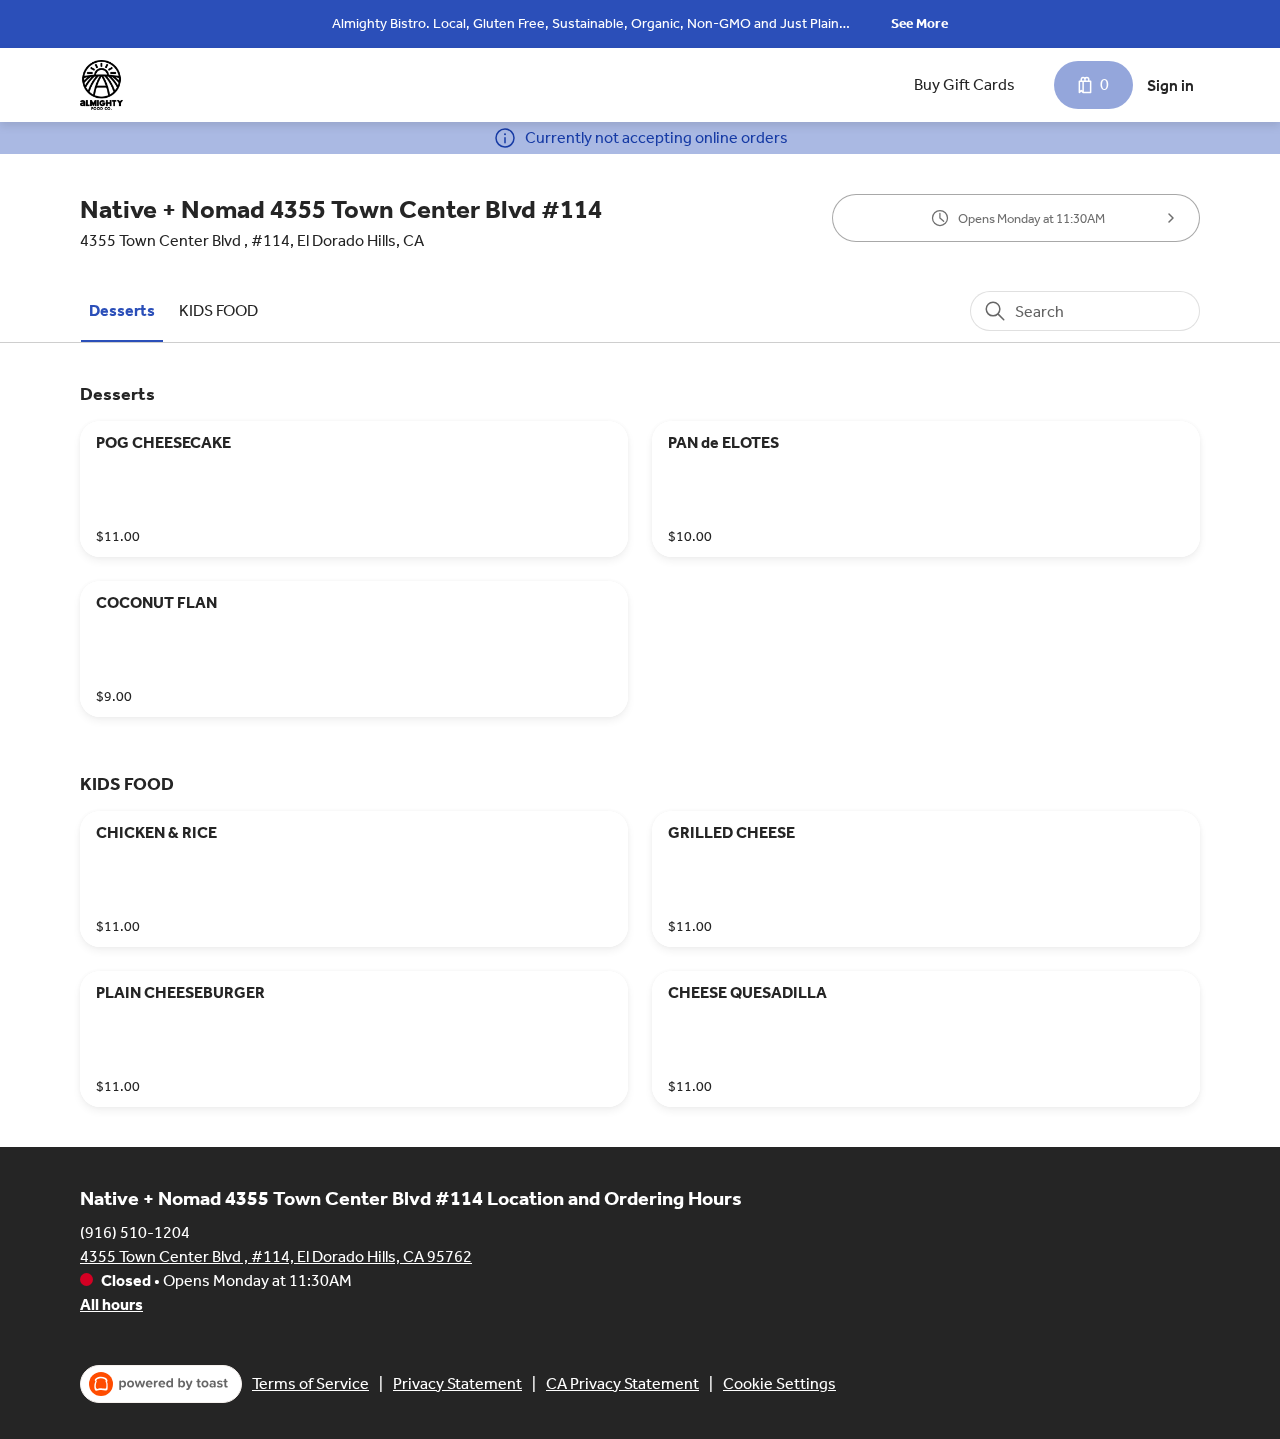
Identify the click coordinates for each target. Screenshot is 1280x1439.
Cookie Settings (779, 1383)
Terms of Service (310, 1383)
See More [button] (919, 23)
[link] (122, 310)
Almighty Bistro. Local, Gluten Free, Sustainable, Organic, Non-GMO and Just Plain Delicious (585, 25)
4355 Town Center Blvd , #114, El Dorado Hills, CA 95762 (276, 1256)
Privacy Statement (457, 1383)
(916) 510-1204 (135, 1232)
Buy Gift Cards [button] (964, 84)
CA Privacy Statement (622, 1383)
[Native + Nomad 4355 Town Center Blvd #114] (101, 85)
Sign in (1170, 85)
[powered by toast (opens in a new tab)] (161, 1384)
